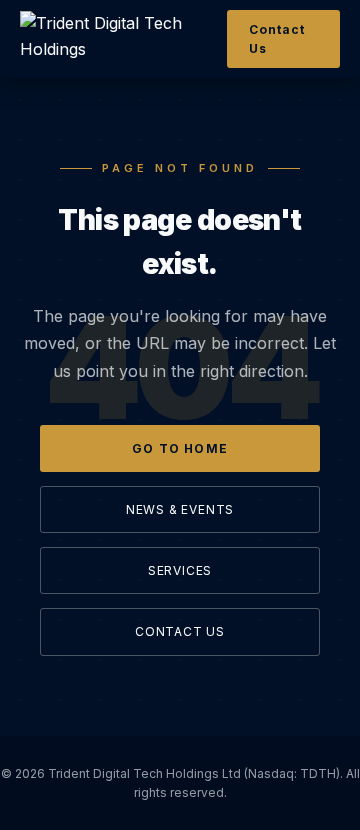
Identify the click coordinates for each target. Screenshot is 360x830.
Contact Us (277, 39)
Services (180, 570)
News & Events (180, 509)
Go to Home (180, 448)
